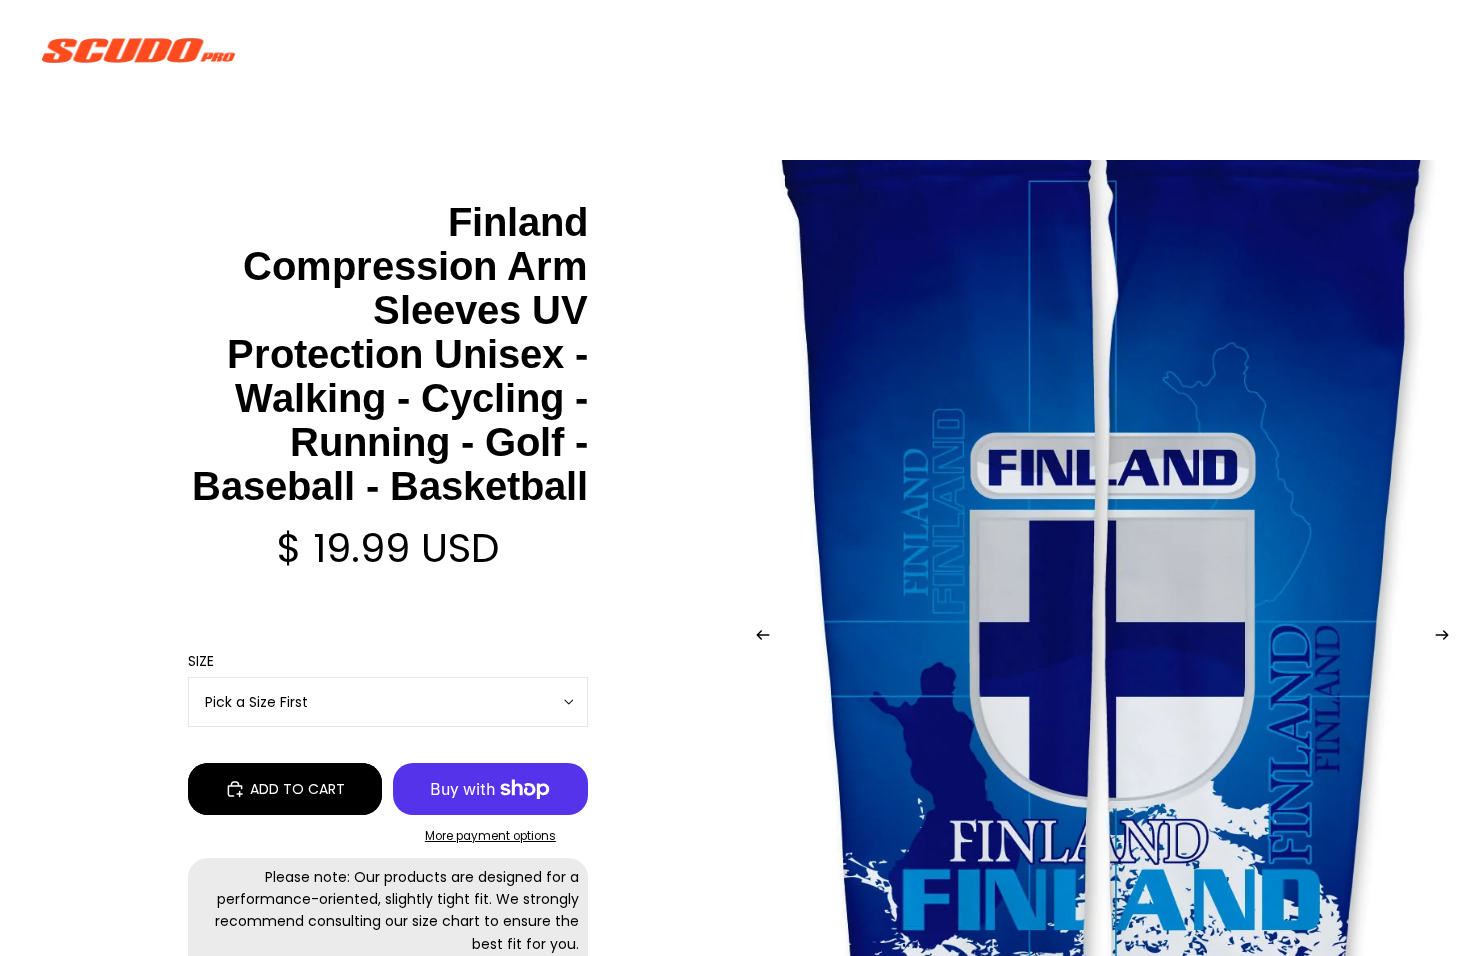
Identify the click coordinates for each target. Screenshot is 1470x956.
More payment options (490, 836)
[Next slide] (1448, 638)
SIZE (201, 661)
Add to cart (297, 789)
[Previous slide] (757, 638)
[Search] (1322, 50)
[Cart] (1408, 50)
